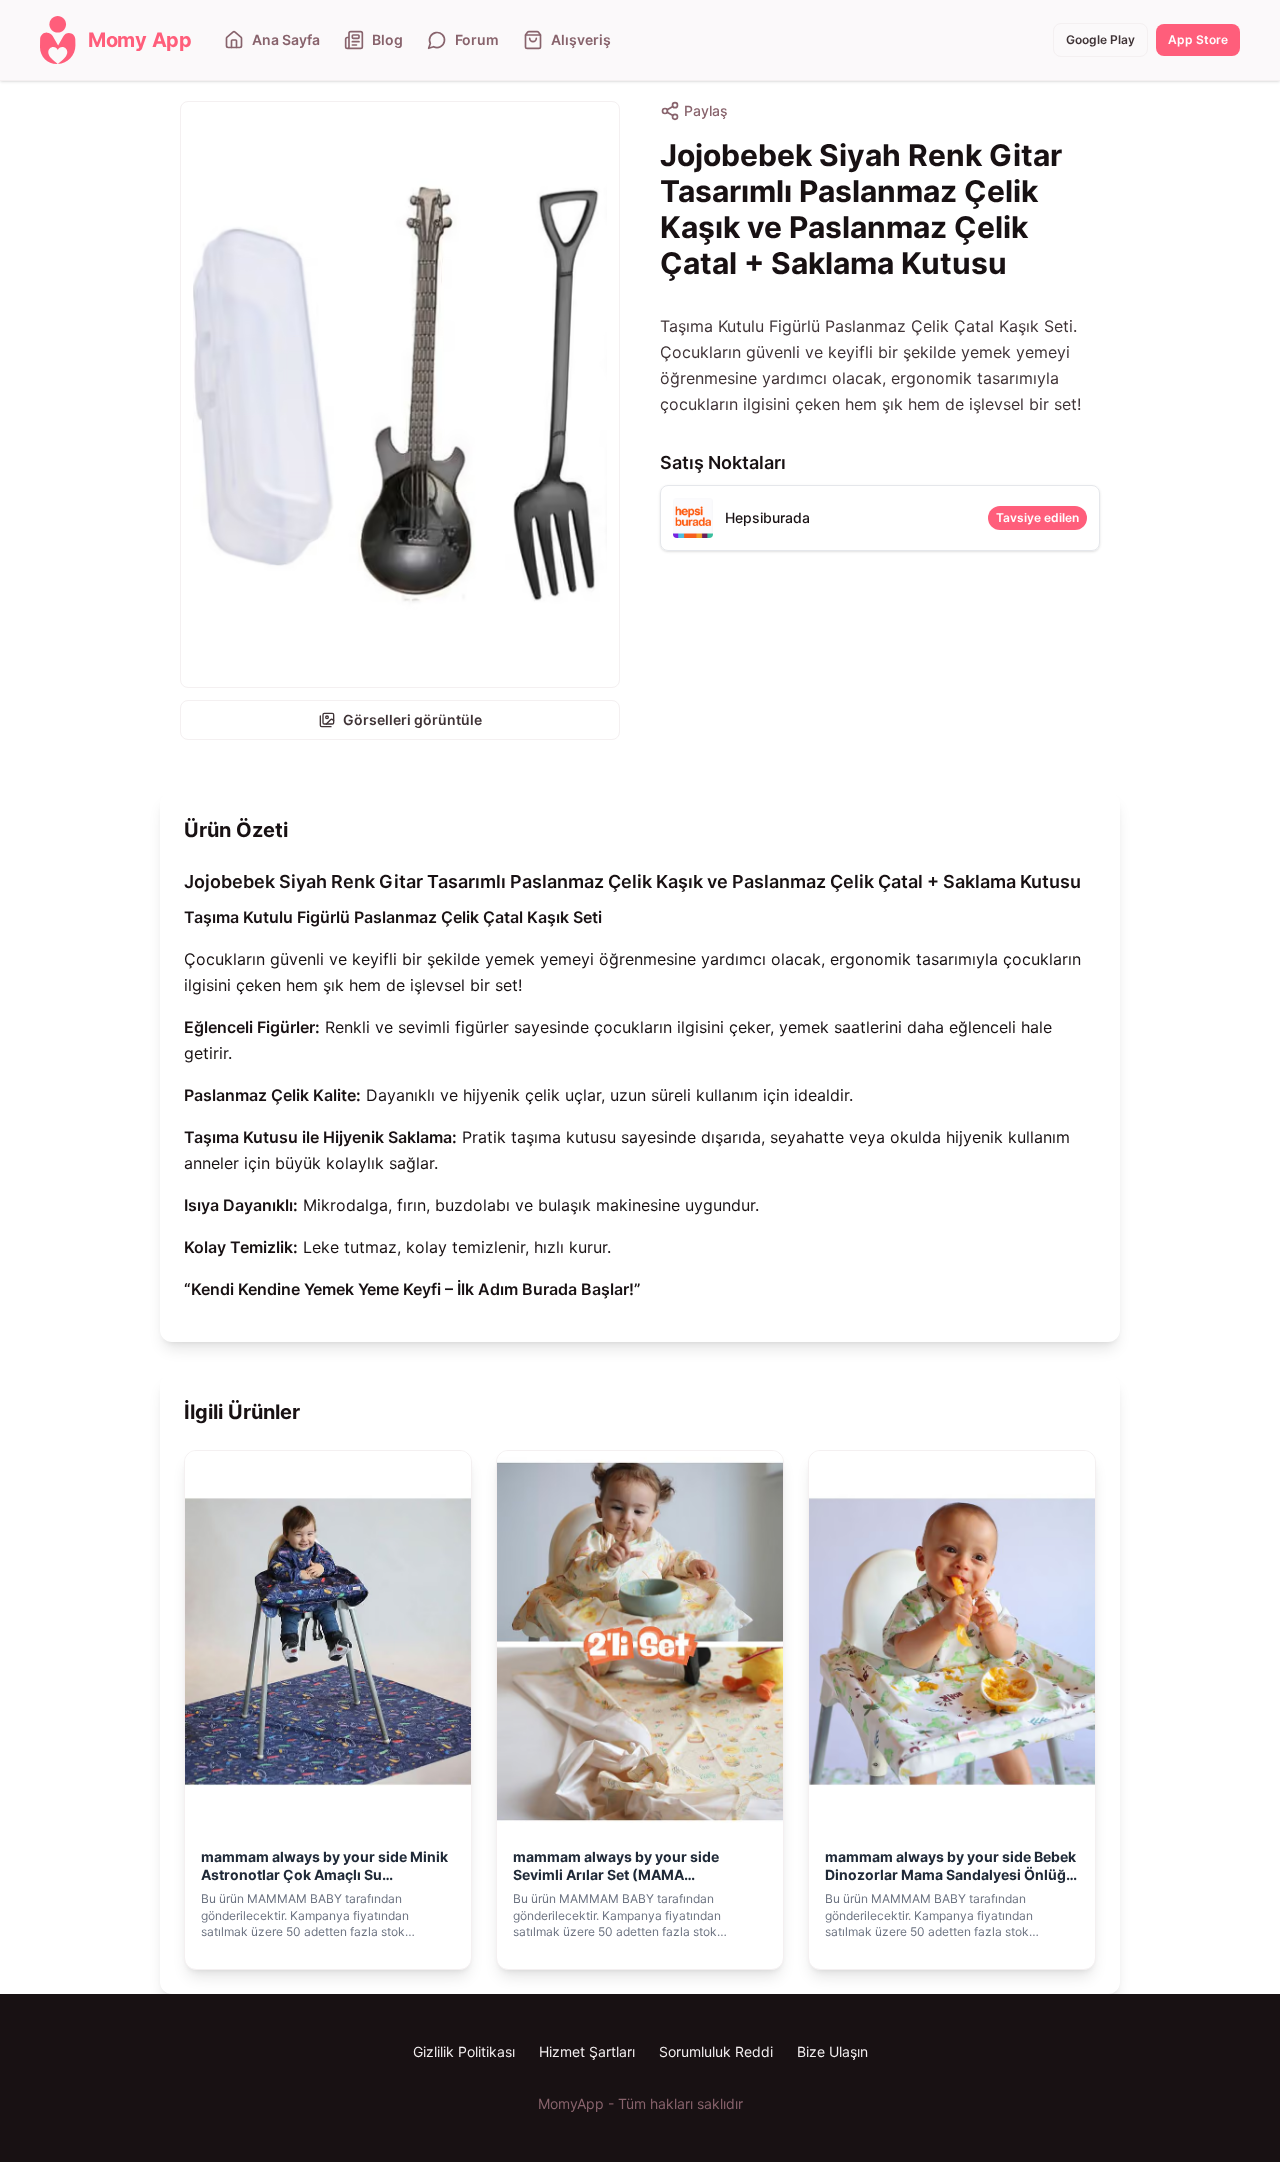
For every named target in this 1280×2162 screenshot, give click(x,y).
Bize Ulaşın (832, 2051)
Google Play (1100, 39)
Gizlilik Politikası (464, 2051)
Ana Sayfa (286, 39)
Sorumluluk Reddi (716, 2051)
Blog (387, 39)
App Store (1198, 39)
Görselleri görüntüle (412, 719)
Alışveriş (581, 39)
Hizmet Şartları (587, 2051)
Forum (477, 39)
